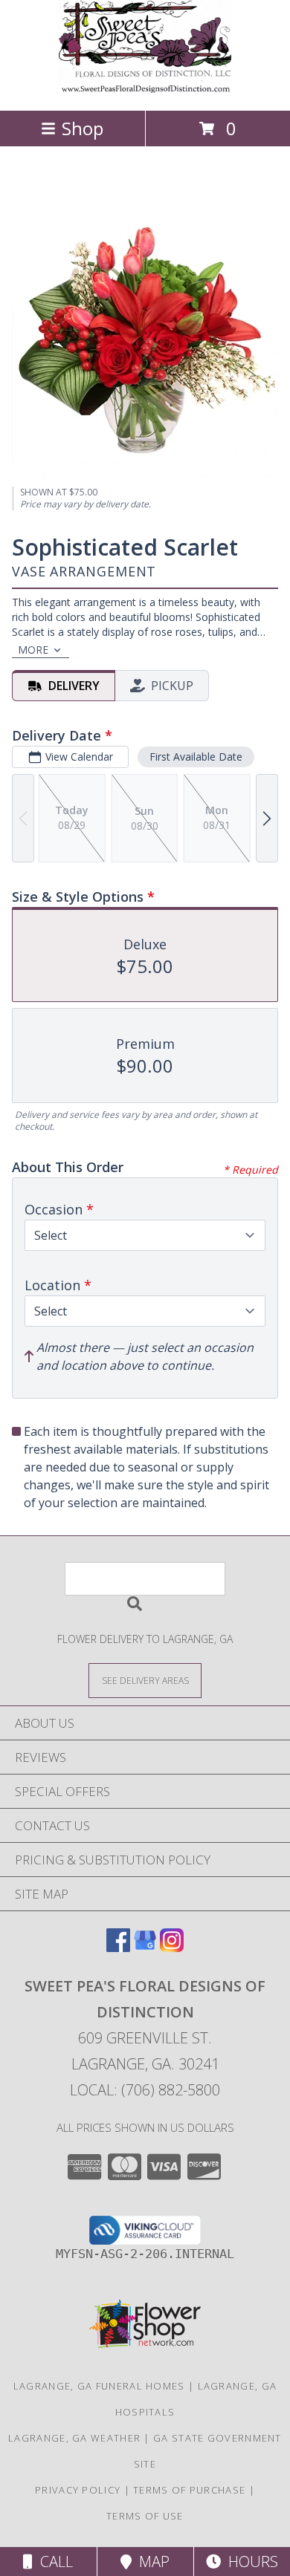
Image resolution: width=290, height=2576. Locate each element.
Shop (83, 128)
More (33, 650)
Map (151, 2562)
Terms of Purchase (189, 2490)
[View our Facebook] (118, 1947)
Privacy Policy (78, 2490)
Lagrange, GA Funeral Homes (99, 2386)
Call (53, 2562)
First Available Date (196, 757)
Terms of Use (145, 2516)
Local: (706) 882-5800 (145, 2090)
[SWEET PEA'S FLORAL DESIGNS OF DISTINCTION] (145, 89)
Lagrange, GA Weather (74, 2438)
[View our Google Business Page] (145, 1947)
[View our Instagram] (172, 1947)
